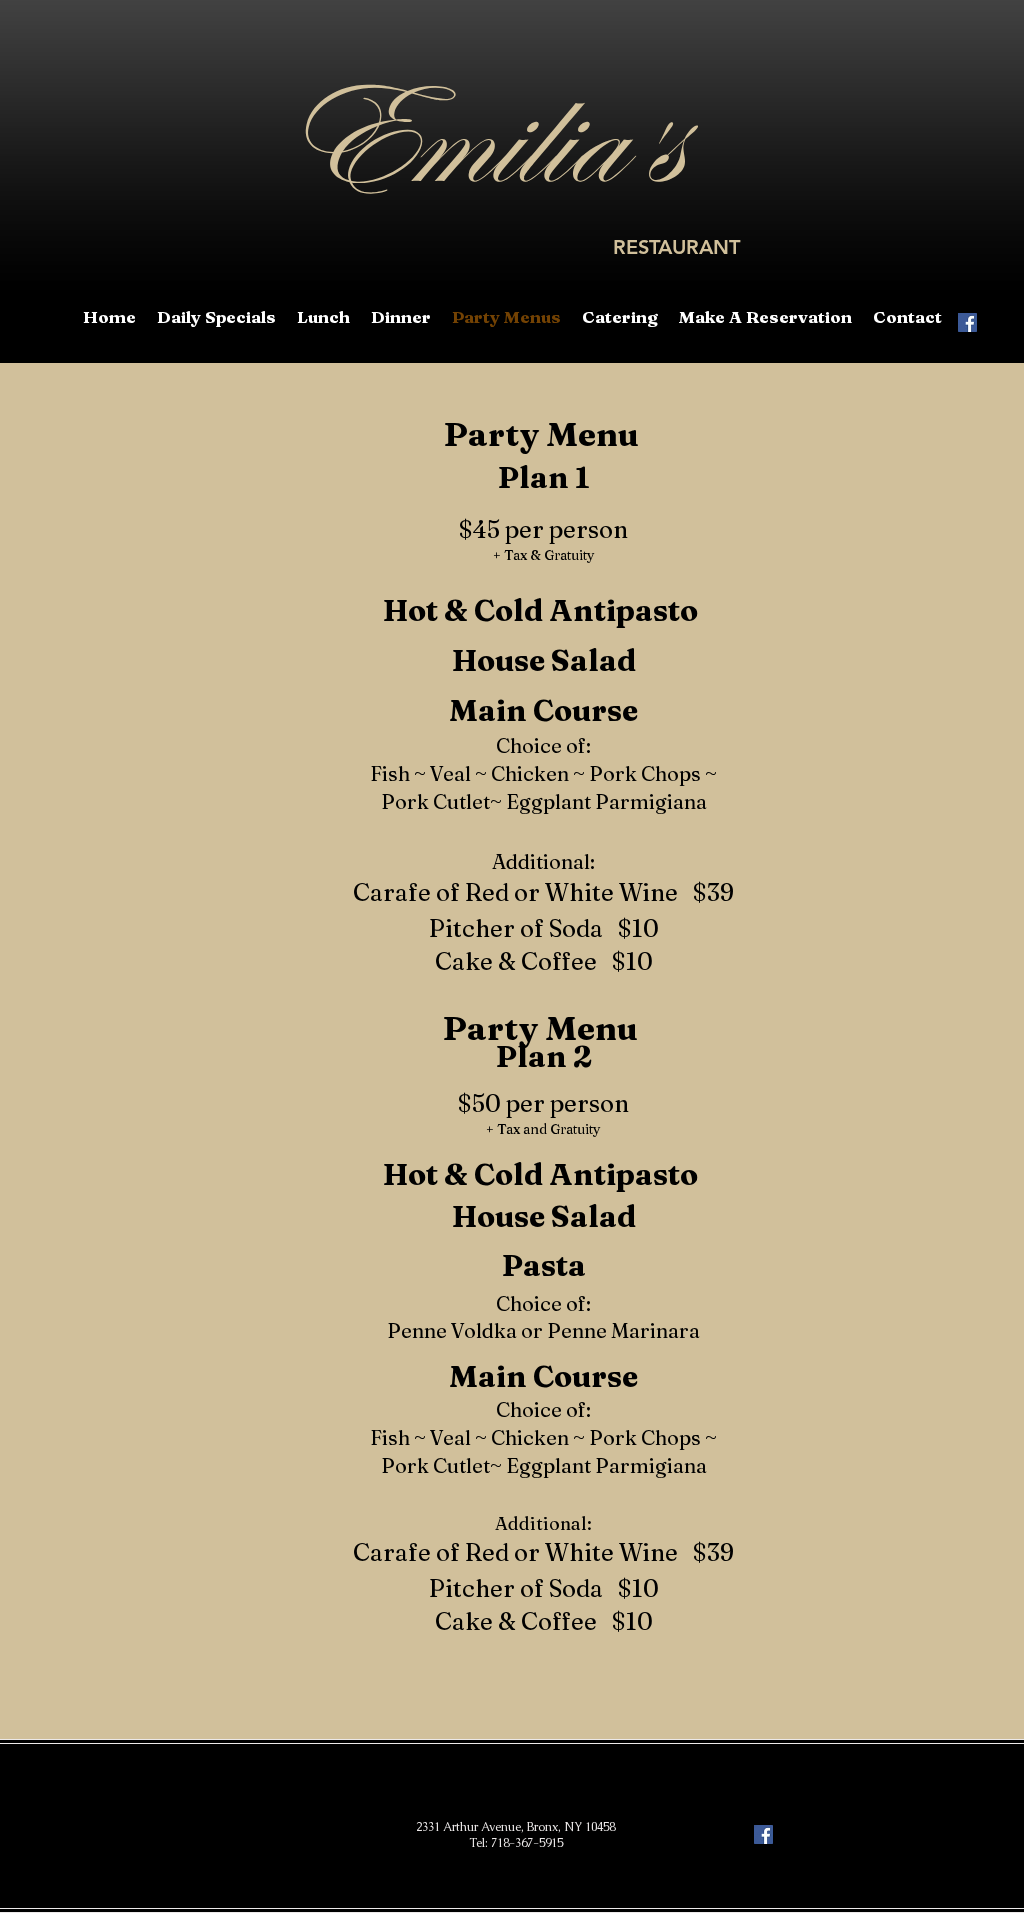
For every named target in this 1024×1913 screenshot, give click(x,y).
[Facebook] (967, 322)
